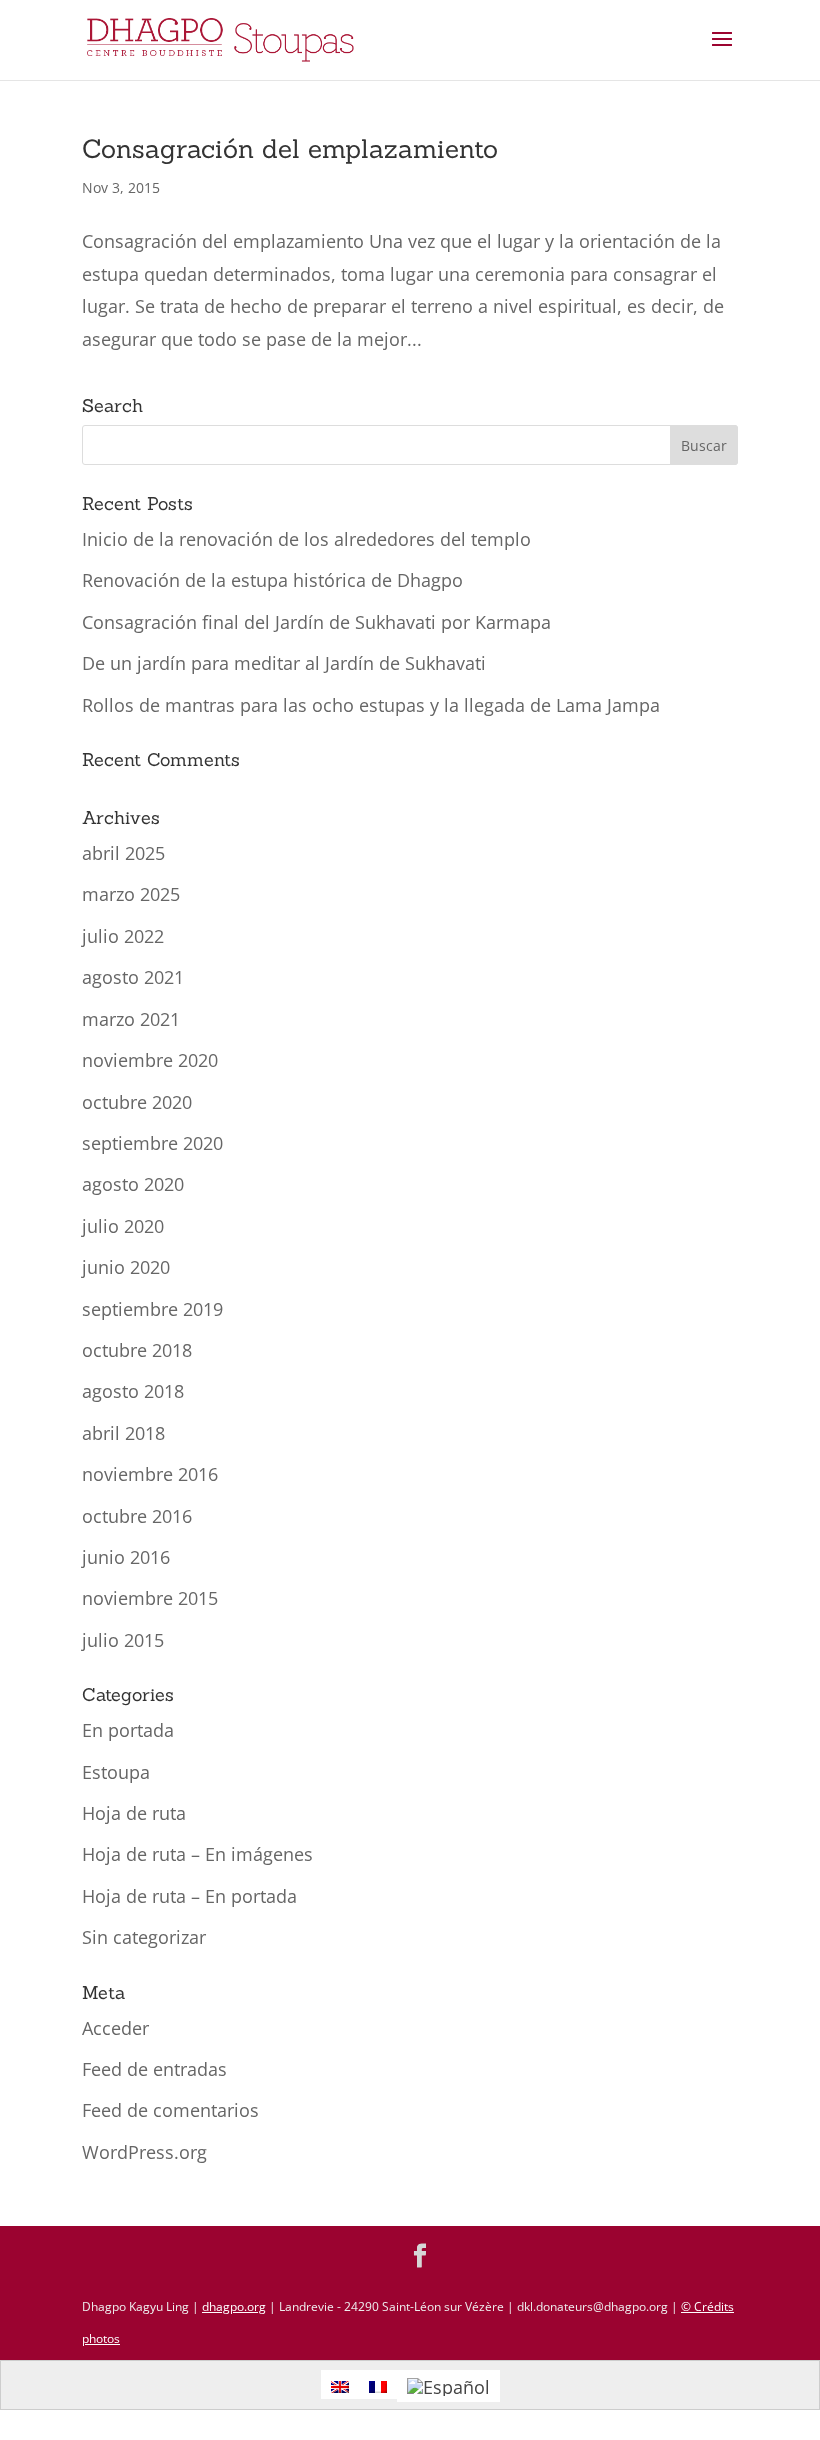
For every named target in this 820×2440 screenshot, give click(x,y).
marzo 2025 (131, 894)
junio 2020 (126, 1267)
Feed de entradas (154, 2069)
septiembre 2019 (152, 1309)
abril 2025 (123, 853)
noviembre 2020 (150, 1060)
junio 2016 (126, 1557)
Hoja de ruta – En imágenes (197, 1854)
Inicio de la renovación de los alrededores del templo (306, 539)
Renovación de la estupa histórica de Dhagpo (272, 580)
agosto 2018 (133, 1391)
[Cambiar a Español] (448, 2385)
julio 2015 (123, 1640)
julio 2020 (123, 1226)
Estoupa (116, 1772)
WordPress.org (144, 2152)
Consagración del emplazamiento (290, 148)
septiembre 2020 (152, 1143)
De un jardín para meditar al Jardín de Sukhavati (284, 663)
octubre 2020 (137, 1102)
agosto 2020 (133, 1184)
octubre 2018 (137, 1350)
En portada (128, 1730)
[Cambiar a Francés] (378, 2384)
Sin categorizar (144, 1937)
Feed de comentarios (170, 2110)
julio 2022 (123, 936)
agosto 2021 (133, 977)
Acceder (115, 2028)
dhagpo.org (234, 2306)
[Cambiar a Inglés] (340, 2384)
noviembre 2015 (150, 1598)
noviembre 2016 (150, 1474)
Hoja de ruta (134, 1813)
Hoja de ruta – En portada (189, 1896)
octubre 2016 (137, 1516)
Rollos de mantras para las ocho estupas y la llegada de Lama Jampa (371, 705)
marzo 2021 (131, 1019)
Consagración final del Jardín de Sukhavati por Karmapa (316, 622)
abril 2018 (123, 1433)
